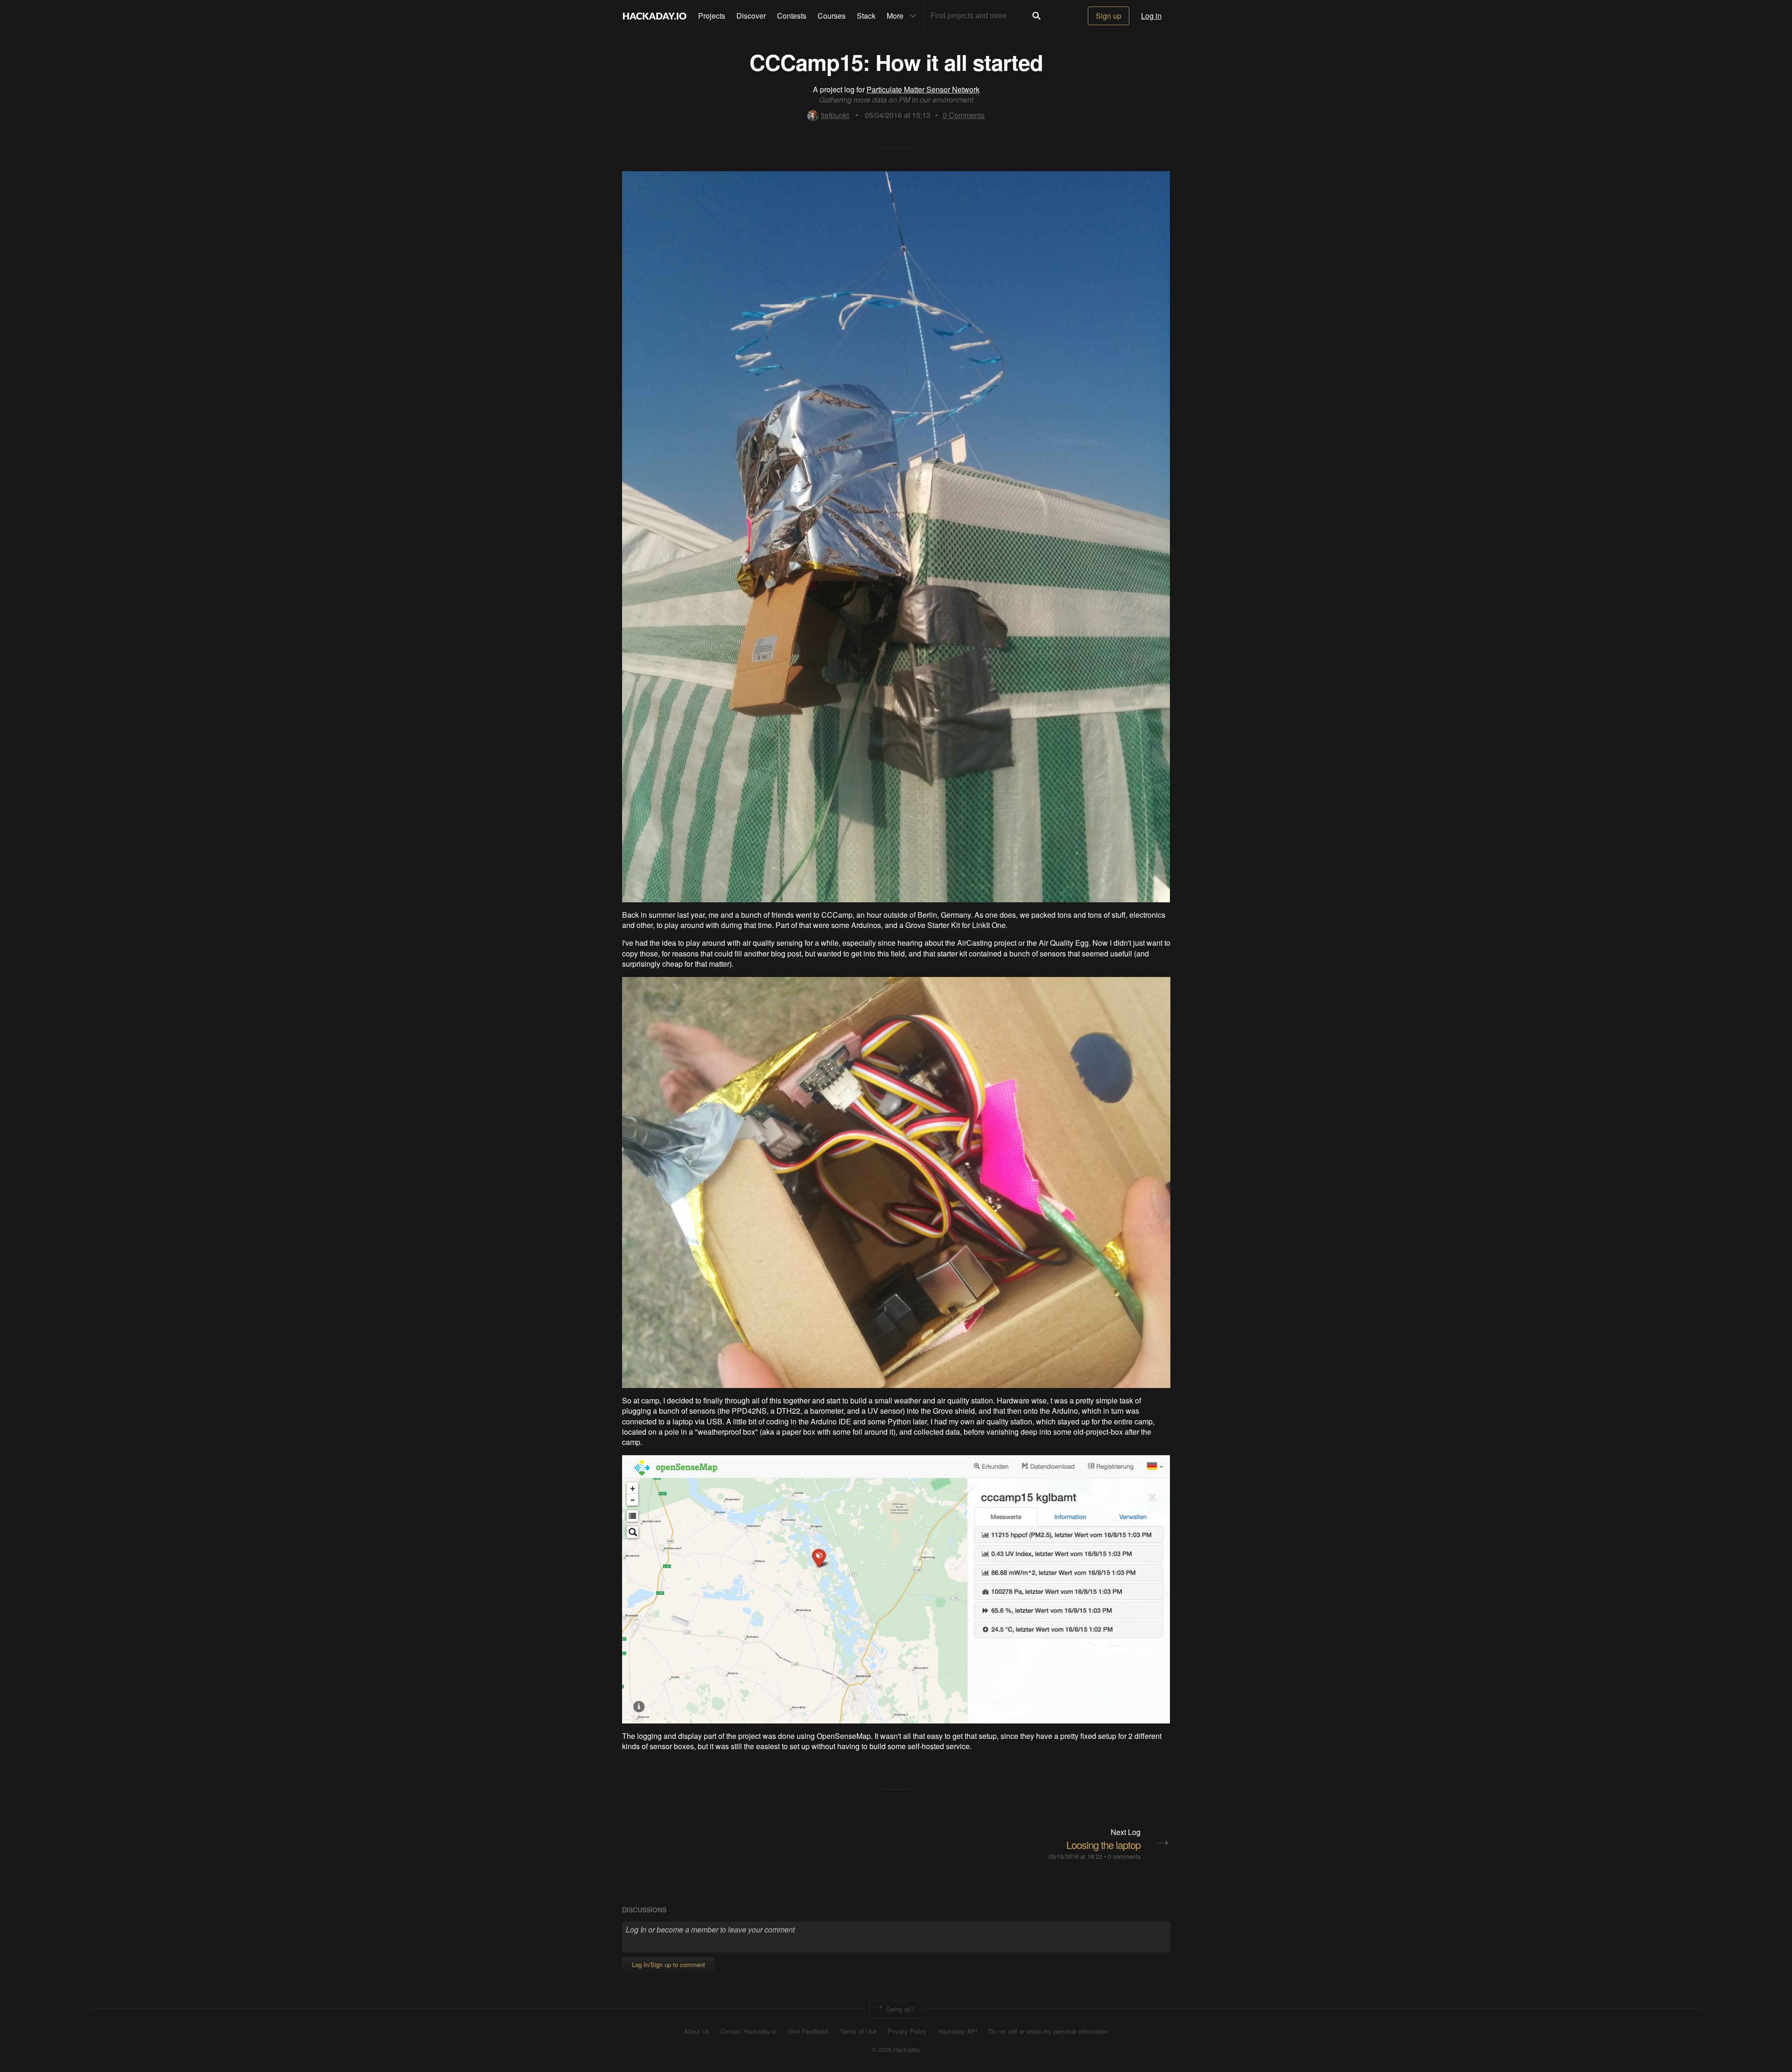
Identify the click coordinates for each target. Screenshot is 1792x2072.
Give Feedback (808, 2031)
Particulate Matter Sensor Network (923, 89)
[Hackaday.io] (655, 16)
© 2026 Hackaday (896, 2050)
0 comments (1124, 1856)
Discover (751, 16)
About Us (697, 2031)
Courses (832, 16)
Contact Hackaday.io (749, 2031)
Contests (792, 16)
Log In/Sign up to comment (668, 1964)
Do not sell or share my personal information (1048, 2031)
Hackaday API (958, 2031)
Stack (866, 16)
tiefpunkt (835, 115)
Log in (1151, 16)
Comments (964, 115)
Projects (712, 16)
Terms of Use (858, 2031)
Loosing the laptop (1103, 1845)
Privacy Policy (907, 2031)
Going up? (899, 2009)
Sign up (1109, 16)
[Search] (1036, 16)
